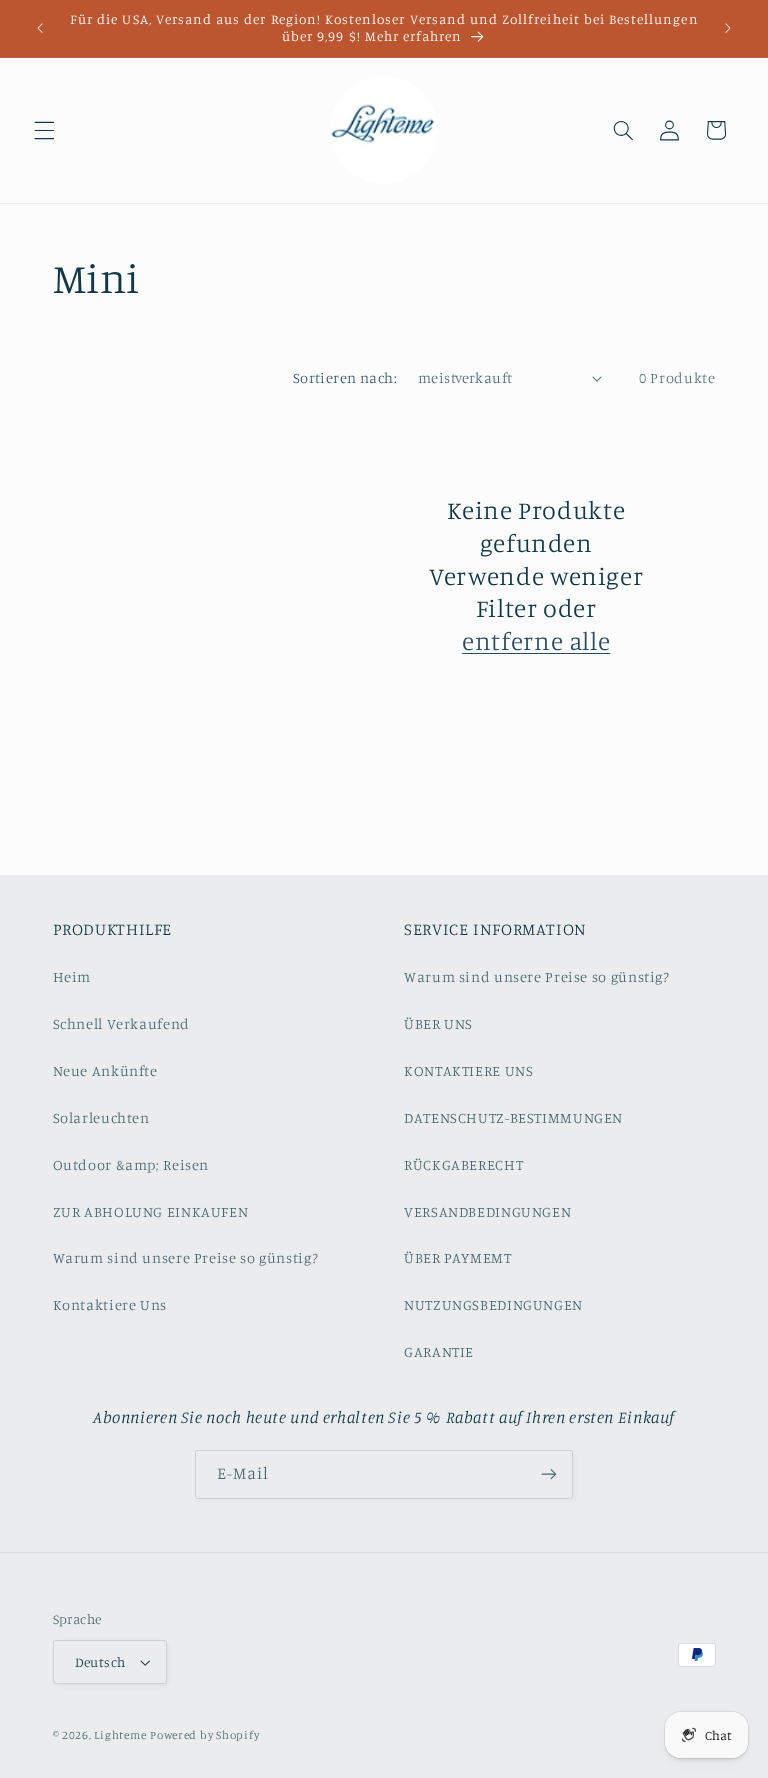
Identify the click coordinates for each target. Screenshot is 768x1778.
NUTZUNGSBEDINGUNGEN (493, 1304)
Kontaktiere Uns (110, 1304)
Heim (72, 976)
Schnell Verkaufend (121, 1023)
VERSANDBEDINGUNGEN (487, 1211)
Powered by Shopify (204, 1735)
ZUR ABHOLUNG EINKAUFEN (151, 1211)
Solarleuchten (101, 1117)
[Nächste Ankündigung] (728, 28)
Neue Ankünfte (105, 1070)
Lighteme (120, 1735)
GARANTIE (439, 1351)
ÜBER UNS (438, 1023)
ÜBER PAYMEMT (458, 1257)
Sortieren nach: (345, 377)
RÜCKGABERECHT (463, 1164)
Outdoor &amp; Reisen (131, 1164)
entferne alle (536, 640)
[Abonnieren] (549, 1474)
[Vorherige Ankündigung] (40, 28)
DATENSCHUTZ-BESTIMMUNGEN (513, 1117)
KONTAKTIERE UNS (468, 1070)
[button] (44, 130)
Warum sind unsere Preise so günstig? (186, 1257)
